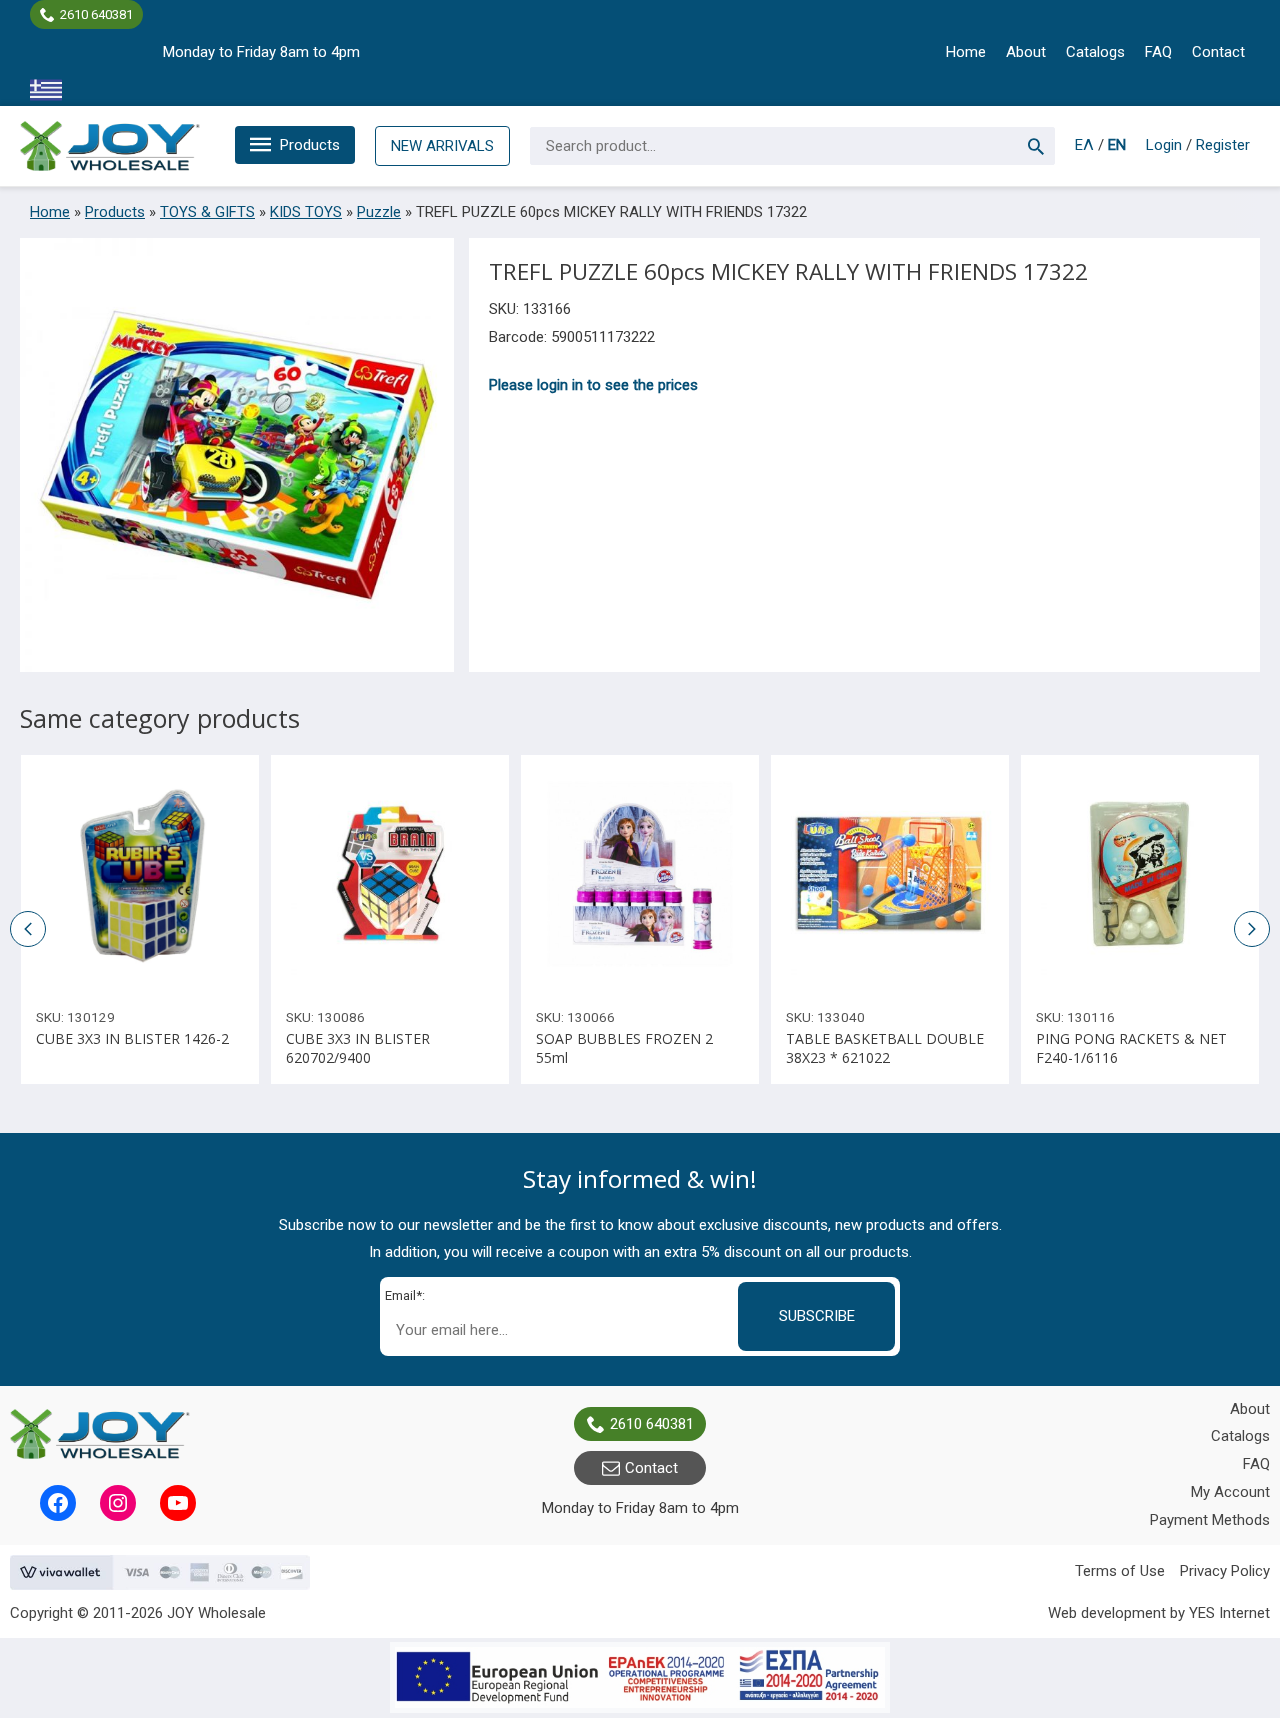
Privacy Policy (1225, 1571)
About (1026, 52)
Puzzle (379, 212)
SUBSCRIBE (817, 1316)
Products (310, 145)
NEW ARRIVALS (442, 146)
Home (966, 52)
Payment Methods (1210, 1520)
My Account (1230, 1492)
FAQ (1158, 52)
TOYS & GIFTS (207, 212)
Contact (1218, 52)
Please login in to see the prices (593, 385)
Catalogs (1095, 52)
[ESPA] (640, 1677)
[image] (140, 874)
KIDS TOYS (306, 212)
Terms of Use (1120, 1571)
